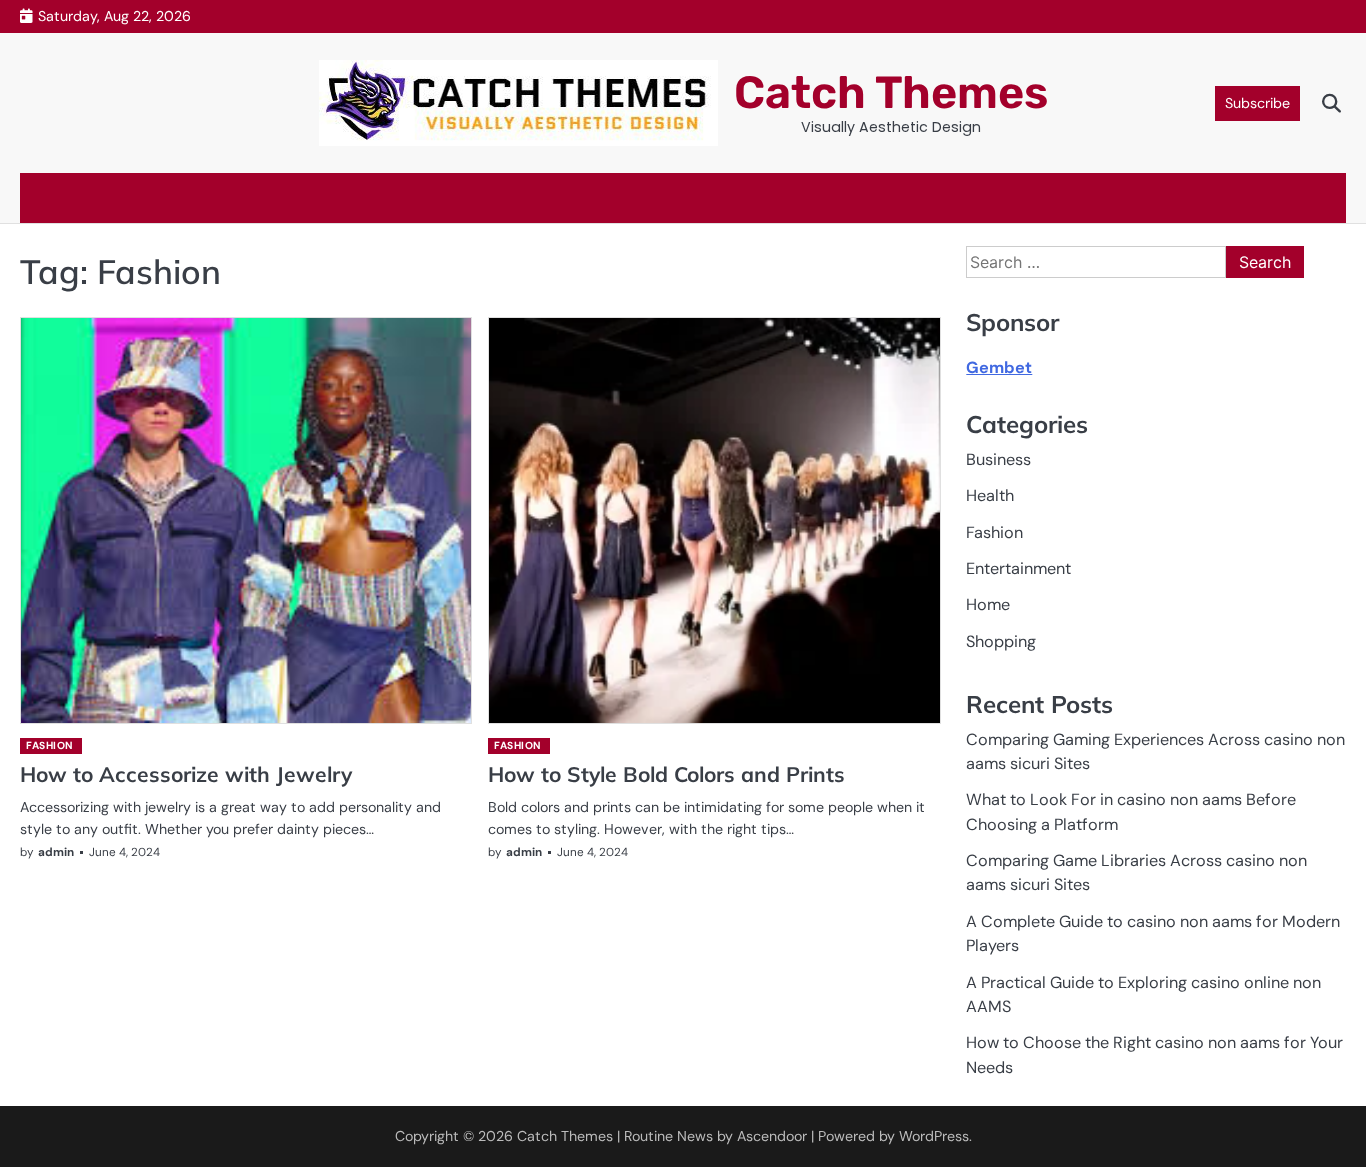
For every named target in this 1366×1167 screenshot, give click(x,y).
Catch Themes (891, 92)
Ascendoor (772, 1136)
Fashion (50, 745)
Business (998, 459)
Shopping (1001, 641)
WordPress (934, 1136)
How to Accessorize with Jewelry (186, 774)
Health (990, 495)
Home (988, 604)
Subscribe (1257, 103)
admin (56, 852)
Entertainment (1018, 568)
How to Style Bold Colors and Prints (666, 774)
